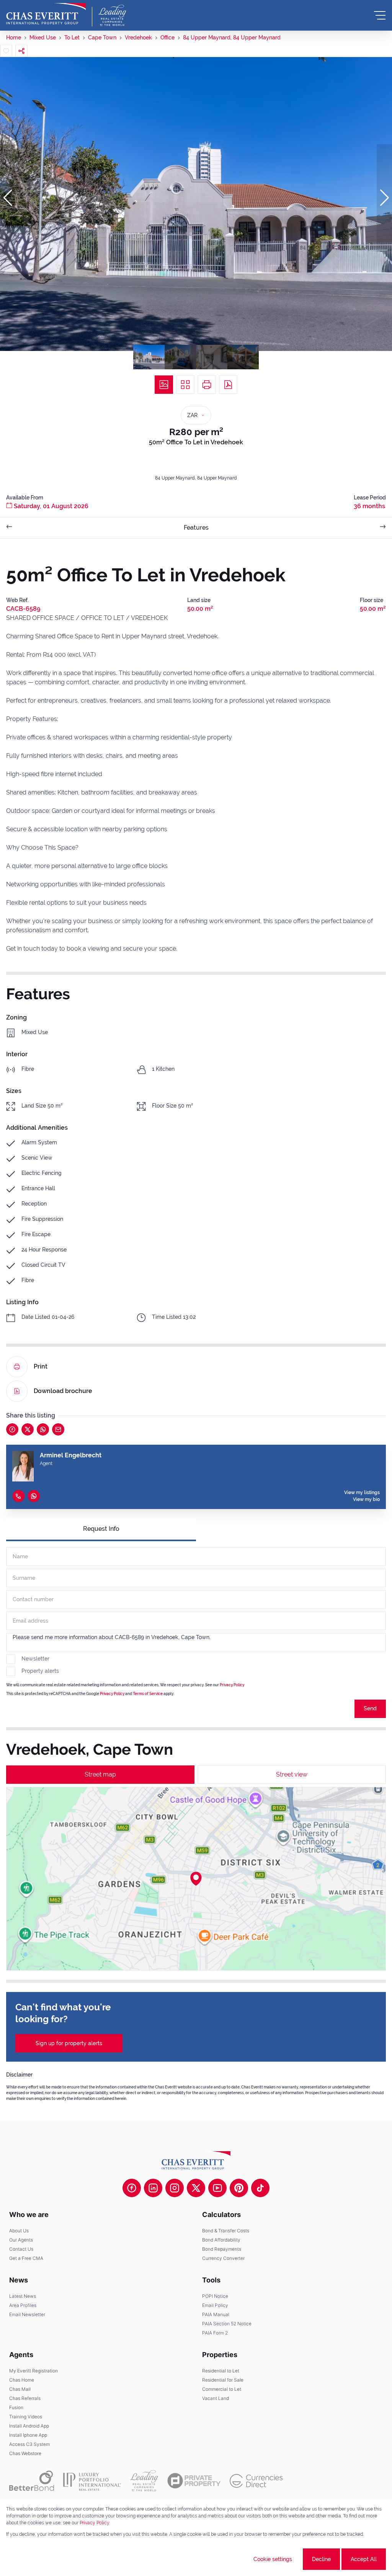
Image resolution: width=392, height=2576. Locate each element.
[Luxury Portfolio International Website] (92, 2481)
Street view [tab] (292, 1774)
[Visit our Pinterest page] (239, 2188)
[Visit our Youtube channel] (217, 2188)
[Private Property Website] (194, 2481)
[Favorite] (6, 51)
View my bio (366, 1499)
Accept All (364, 2559)
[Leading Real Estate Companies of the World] (112, 15)
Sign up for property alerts (69, 2043)
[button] (8, 198)
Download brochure (63, 1391)
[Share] (21, 51)
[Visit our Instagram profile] (175, 2188)
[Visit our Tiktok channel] (260, 2188)
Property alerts (40, 1671)
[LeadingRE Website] (144, 2481)
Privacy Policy (232, 1685)
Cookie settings (273, 2559)
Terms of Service (148, 1694)
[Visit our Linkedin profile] (153, 2188)
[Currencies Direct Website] (256, 2481)
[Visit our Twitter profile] (196, 2188)
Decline (321, 2559)
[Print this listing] (207, 385)
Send (370, 1708)
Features (196, 528)
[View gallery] (164, 385)
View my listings (362, 1493)
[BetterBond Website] (32, 2481)
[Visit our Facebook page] (132, 2188)
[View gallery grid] (185, 385)
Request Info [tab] (101, 1529)
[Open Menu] (380, 15)
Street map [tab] (100, 1774)
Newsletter (35, 1659)
